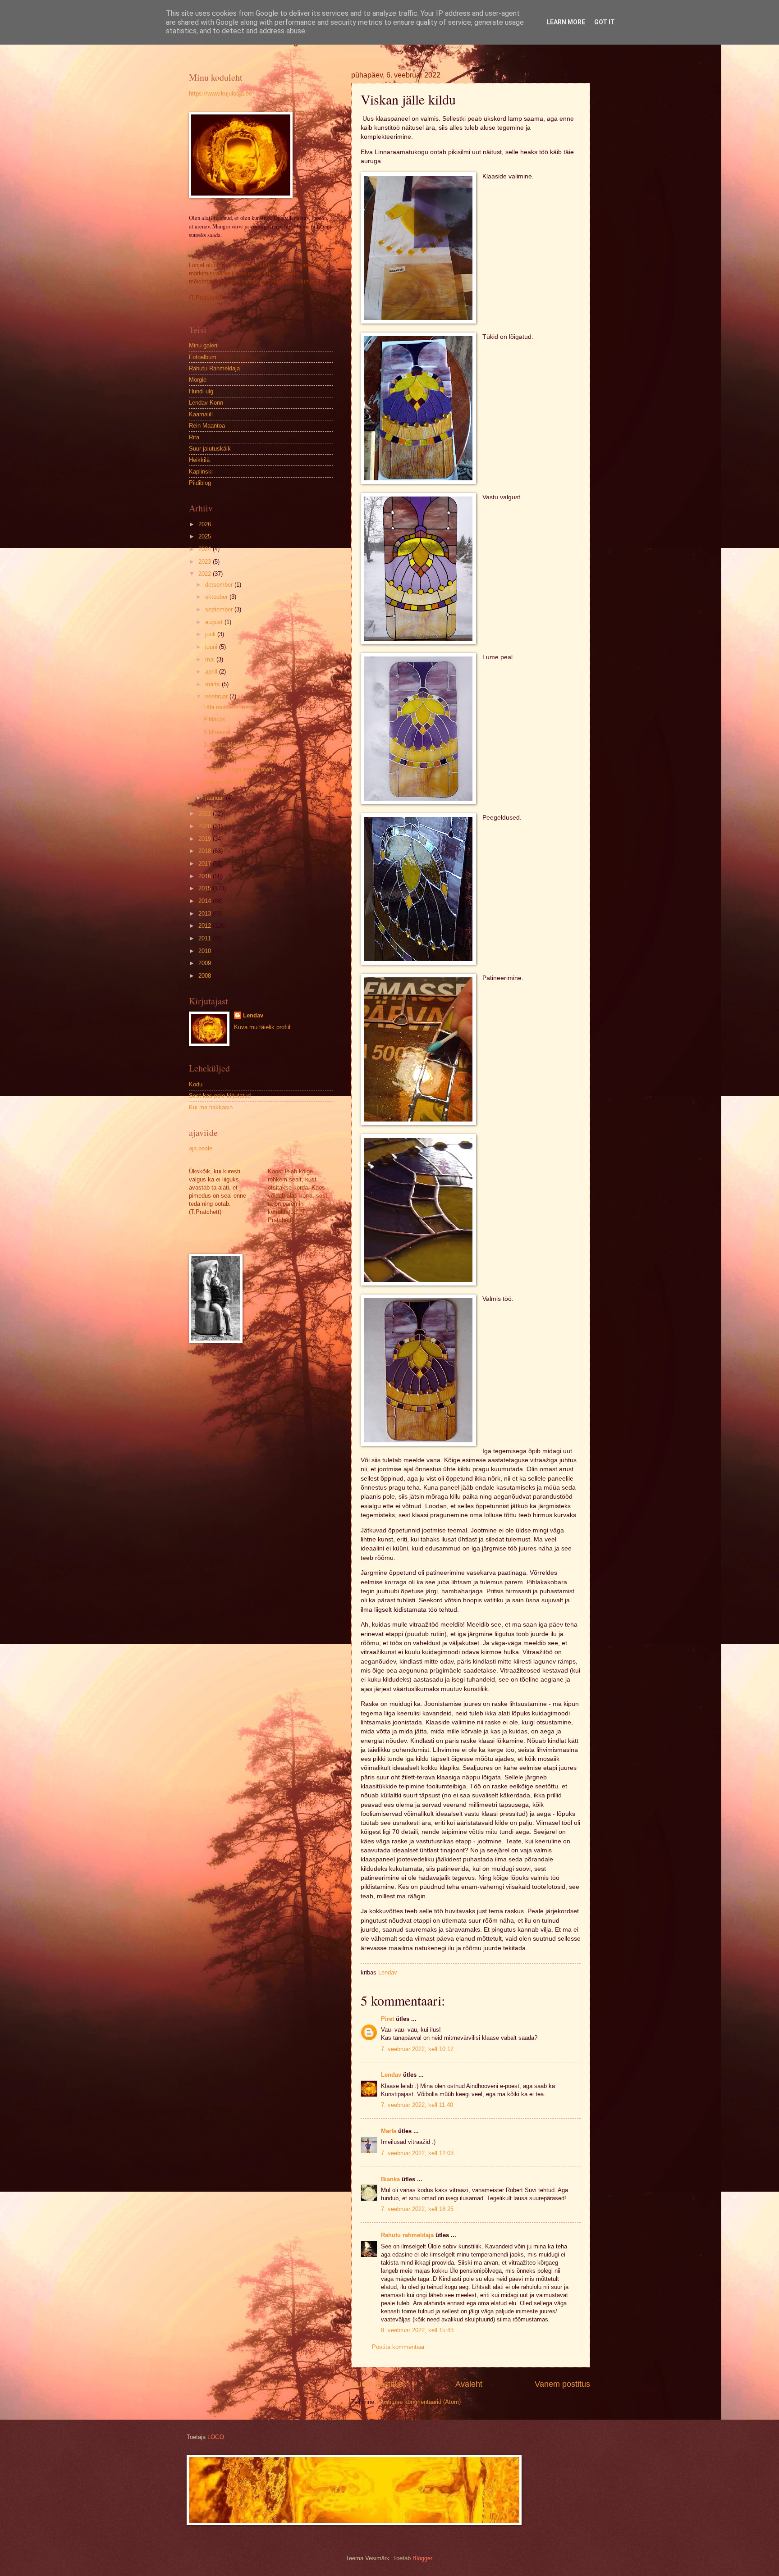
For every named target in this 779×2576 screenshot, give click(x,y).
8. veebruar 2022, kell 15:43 (417, 2330)
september (220, 609)
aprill (212, 672)
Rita (194, 437)
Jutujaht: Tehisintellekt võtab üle (245, 757)
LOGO (216, 2437)
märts (213, 684)
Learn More (566, 22)
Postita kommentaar (398, 2347)
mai (211, 659)
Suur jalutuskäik (210, 449)
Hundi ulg (201, 391)
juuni (212, 647)
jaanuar (215, 798)
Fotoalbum (203, 357)
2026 (206, 524)
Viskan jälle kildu (225, 782)
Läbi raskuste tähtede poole (239, 707)
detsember (220, 585)
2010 (206, 951)
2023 (206, 562)
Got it (605, 22)
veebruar (217, 696)
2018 (206, 851)
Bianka (390, 2179)
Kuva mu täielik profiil (262, 1027)
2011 (206, 938)
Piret (387, 2019)
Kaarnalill (201, 414)
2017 (206, 864)
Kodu (196, 1084)
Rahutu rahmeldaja (407, 2235)
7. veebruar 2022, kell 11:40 (417, 2105)
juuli (211, 634)
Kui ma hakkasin (211, 1107)
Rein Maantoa (207, 426)
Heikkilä (199, 460)
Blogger (422, 2558)
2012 (206, 926)
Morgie (198, 380)
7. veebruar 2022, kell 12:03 (417, 2153)
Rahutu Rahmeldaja (214, 368)
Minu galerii (204, 345)
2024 (206, 549)
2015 (206, 888)
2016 (206, 876)
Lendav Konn (206, 403)
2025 (206, 536)
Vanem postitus (562, 2384)
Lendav (391, 2075)
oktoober (217, 597)
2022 (206, 574)
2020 (206, 826)
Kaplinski (201, 472)
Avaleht (469, 2384)
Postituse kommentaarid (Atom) (419, 2402)
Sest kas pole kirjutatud (220, 1096)
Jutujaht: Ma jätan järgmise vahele (248, 745)
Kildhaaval (217, 732)
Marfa (389, 2131)
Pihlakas (215, 719)
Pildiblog (200, 483)
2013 (206, 914)
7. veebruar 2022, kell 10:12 (417, 2049)
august (215, 622)
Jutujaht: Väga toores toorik (239, 769)
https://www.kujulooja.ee (220, 93)
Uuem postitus (377, 2384)
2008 (206, 976)
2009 (206, 963)
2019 (206, 839)
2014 (206, 901)
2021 (206, 814)
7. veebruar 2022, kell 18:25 (417, 2209)
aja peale (201, 1148)
